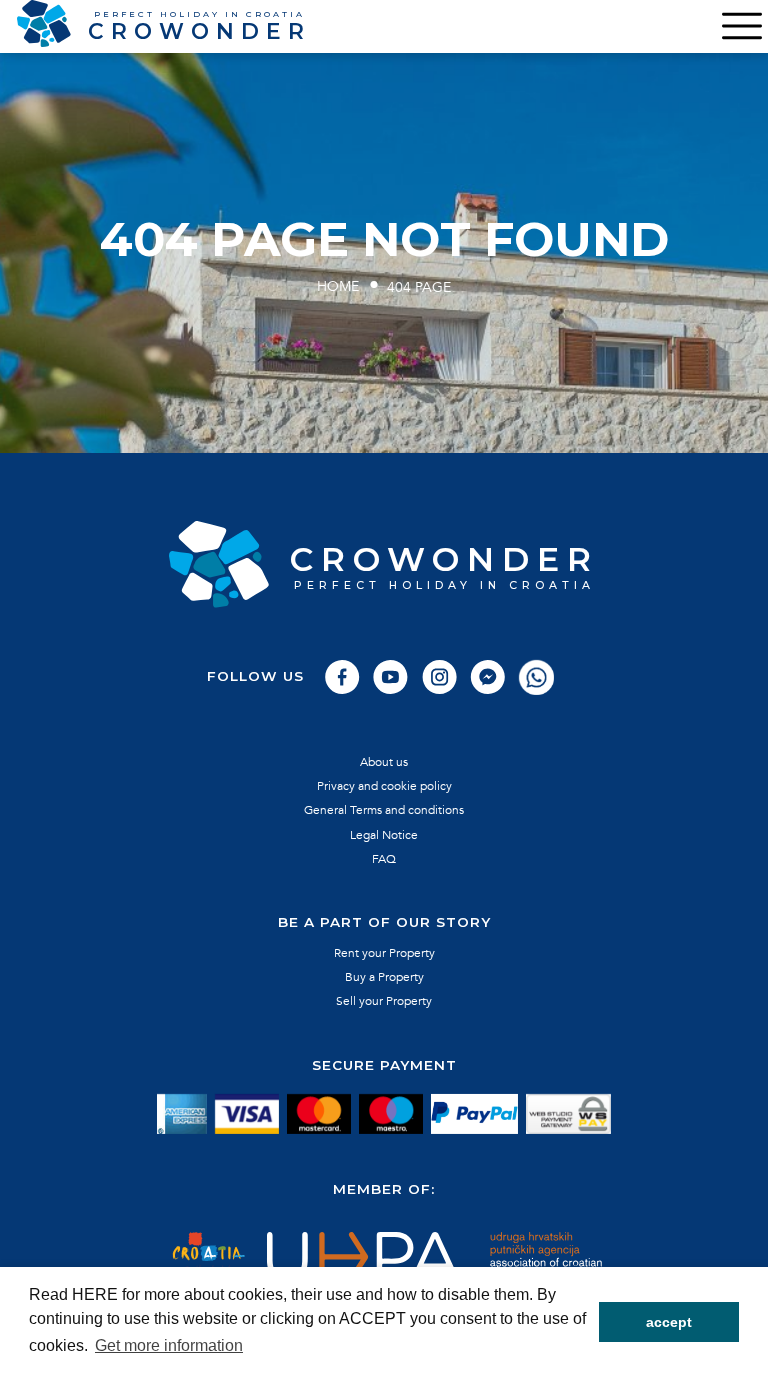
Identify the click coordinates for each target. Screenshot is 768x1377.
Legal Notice (384, 835)
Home (338, 286)
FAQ (384, 859)
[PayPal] (474, 1114)
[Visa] (247, 1114)
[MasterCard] (319, 1114)
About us (384, 762)
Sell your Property (384, 1001)
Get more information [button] (169, 1345)
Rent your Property (384, 953)
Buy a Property (384, 977)
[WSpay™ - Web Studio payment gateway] (568, 1114)
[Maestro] (391, 1114)
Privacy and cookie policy (384, 786)
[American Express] (182, 1114)
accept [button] (669, 1322)
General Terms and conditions (384, 810)
